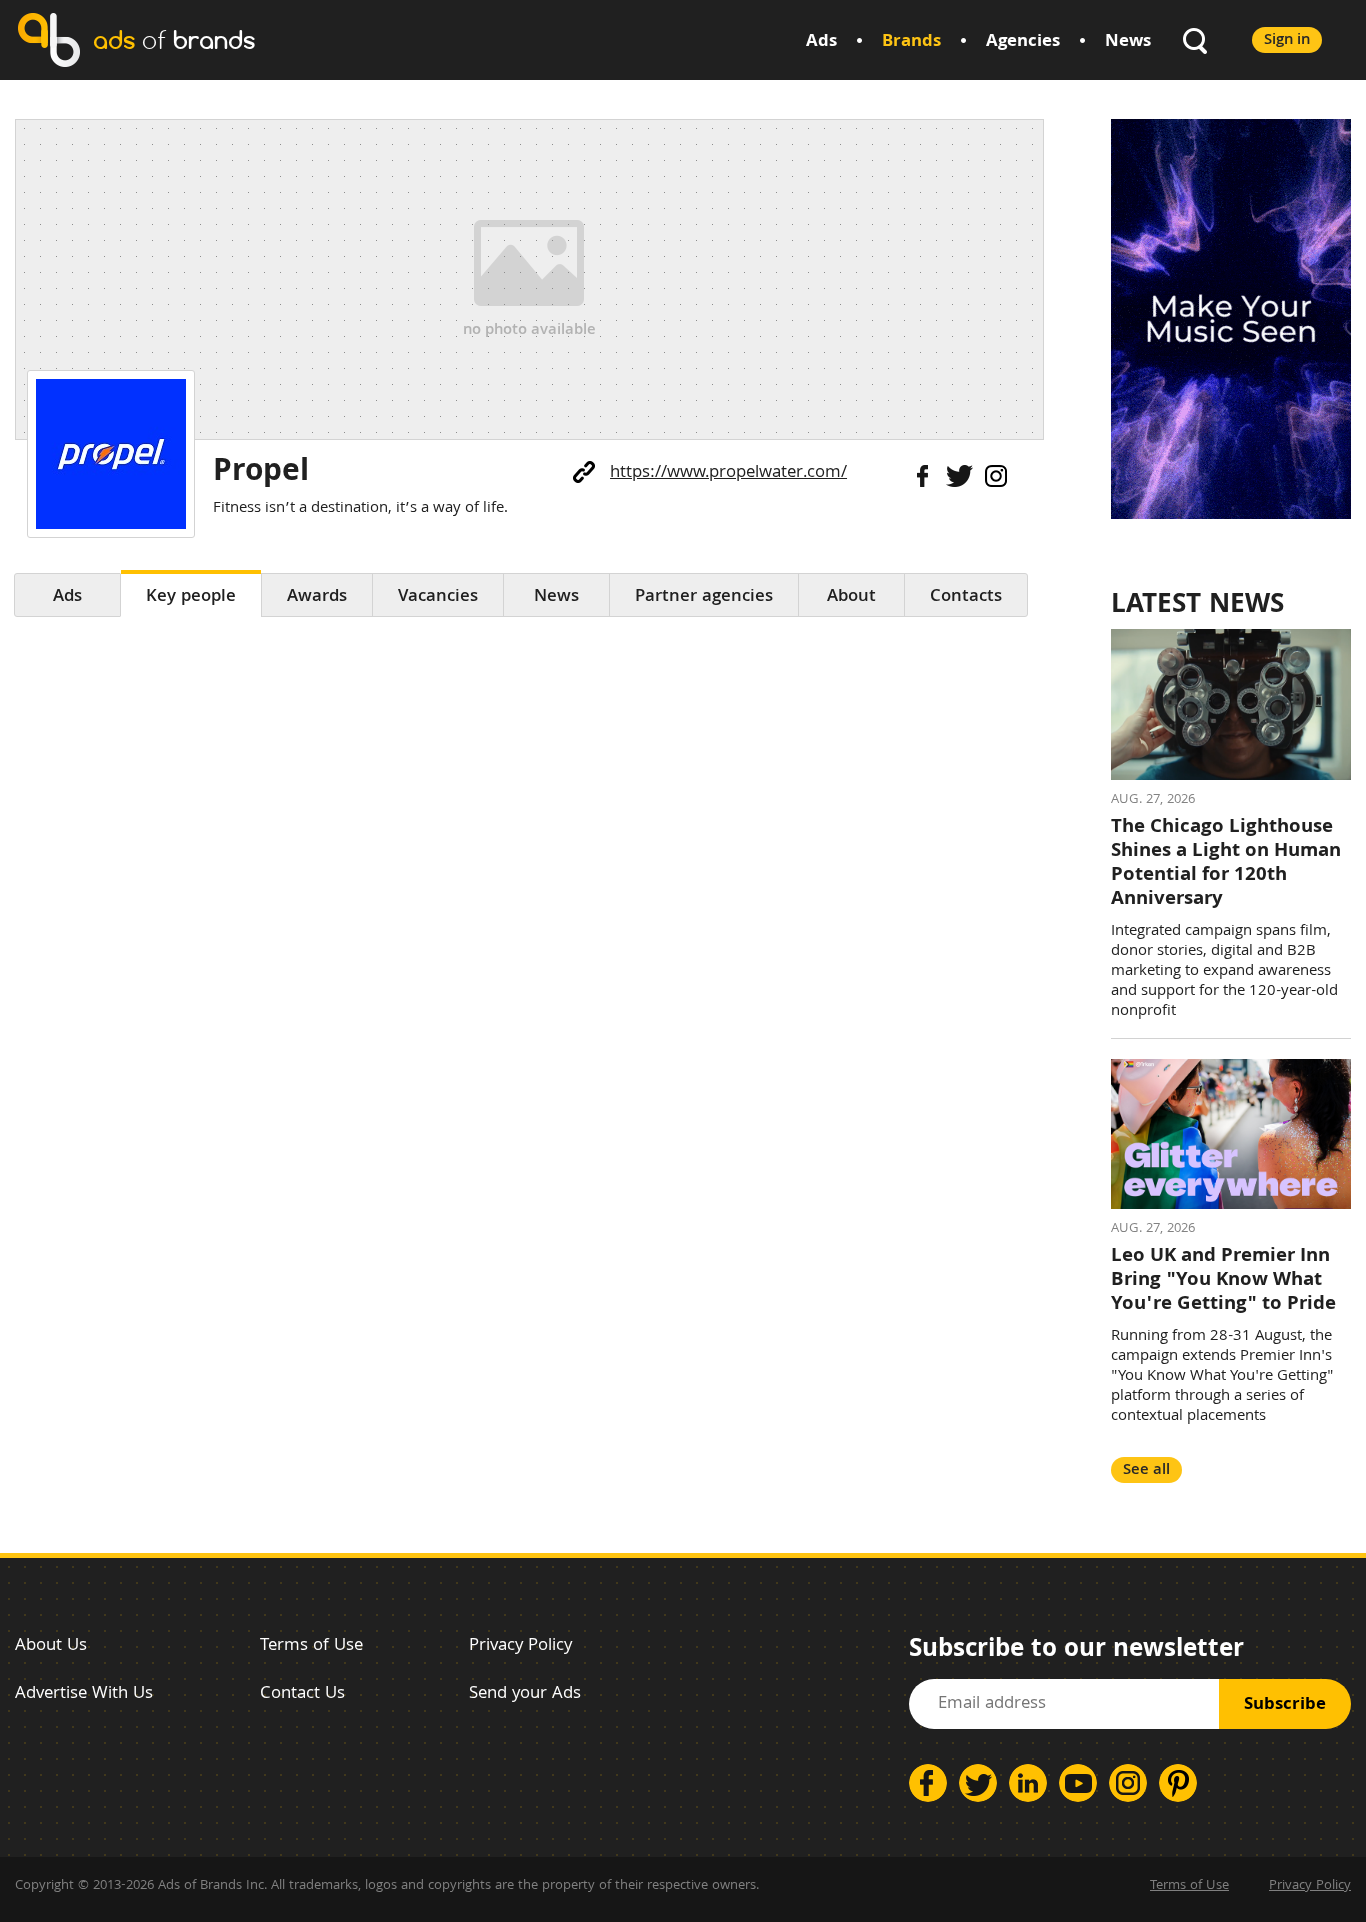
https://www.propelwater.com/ (728, 473)
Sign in (1287, 40)
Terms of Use (311, 1646)
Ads (821, 42)
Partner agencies (704, 597)
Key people (191, 597)
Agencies (1023, 42)
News (1128, 42)
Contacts (966, 597)
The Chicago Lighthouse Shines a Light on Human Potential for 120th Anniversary (1226, 864)
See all (1146, 1470)
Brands (911, 42)
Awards (317, 597)
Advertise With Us (84, 1694)
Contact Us (302, 1694)
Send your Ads (525, 1694)
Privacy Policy (520, 1646)
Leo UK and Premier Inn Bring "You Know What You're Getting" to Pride (1223, 1281)
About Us (51, 1646)
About (851, 597)
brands (174, 39)
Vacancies (438, 597)
